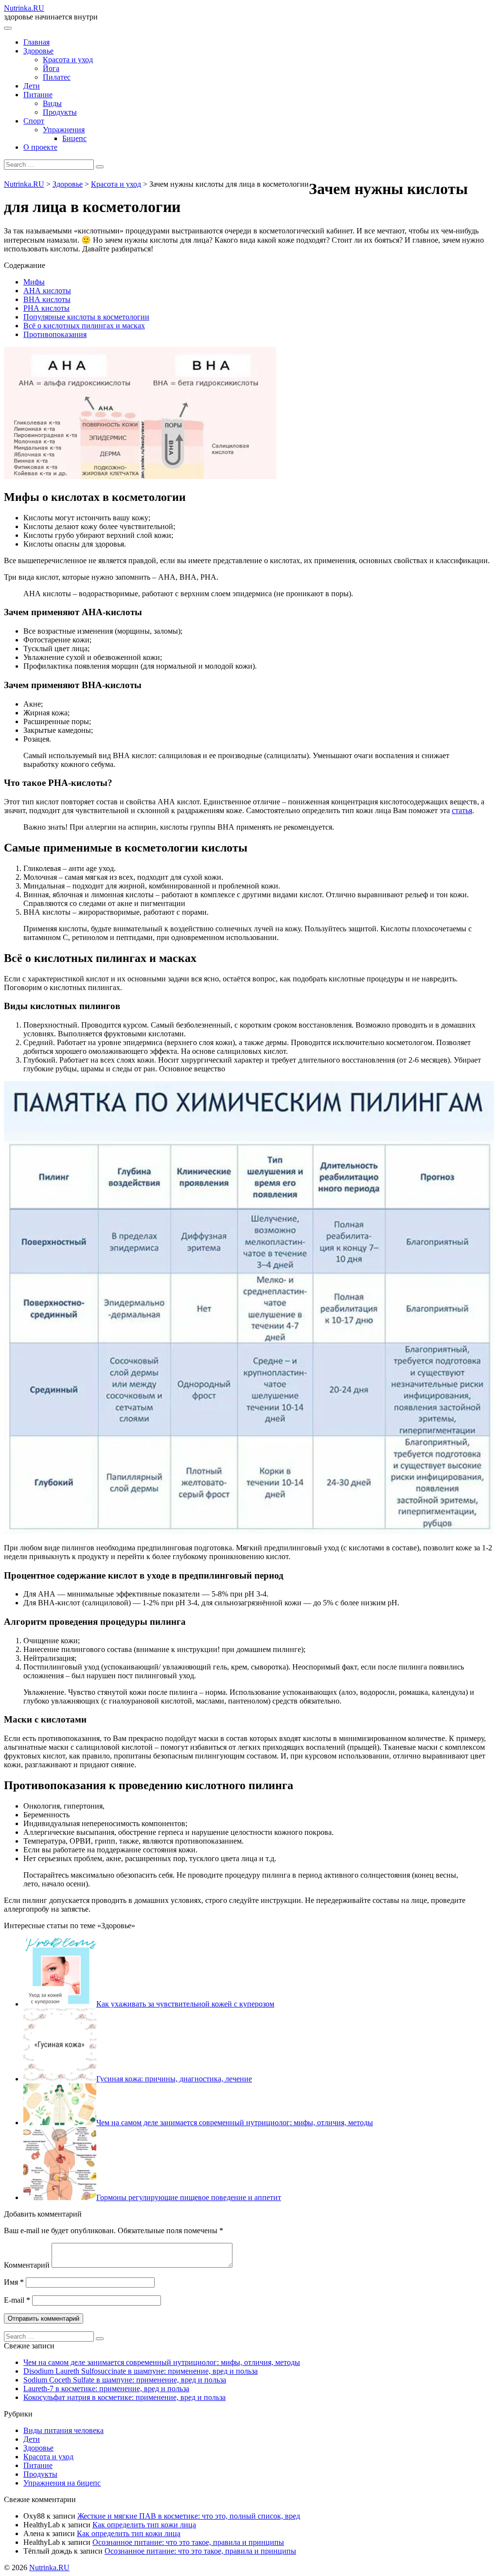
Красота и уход (68, 60)
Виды (52, 103)
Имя (14, 2282)
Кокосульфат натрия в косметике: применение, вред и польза (124, 2397)
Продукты (60, 112)
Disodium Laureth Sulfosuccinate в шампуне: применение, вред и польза (141, 2371)
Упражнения (64, 130)
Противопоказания (55, 334)
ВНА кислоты (47, 299)
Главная (36, 42)
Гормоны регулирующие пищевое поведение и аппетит (189, 2197)
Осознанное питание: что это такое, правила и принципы (188, 2542)
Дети (32, 86)
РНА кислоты (46, 308)
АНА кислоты (47, 291)
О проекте (40, 147)
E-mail (17, 2300)
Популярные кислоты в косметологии (86, 317)
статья (462, 810)
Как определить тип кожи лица (144, 2525)
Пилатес (57, 77)
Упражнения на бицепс (62, 2483)
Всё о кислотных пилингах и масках (84, 326)
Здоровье (38, 51)
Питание (38, 95)
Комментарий (27, 2265)
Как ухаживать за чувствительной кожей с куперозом (185, 2004)
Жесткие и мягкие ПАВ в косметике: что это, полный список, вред (189, 2516)
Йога (51, 68)
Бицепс (74, 138)
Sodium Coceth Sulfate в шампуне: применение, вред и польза (125, 2380)
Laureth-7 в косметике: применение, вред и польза (106, 2389)
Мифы (34, 282)
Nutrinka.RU (24, 8)
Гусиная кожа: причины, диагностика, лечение (174, 2079)
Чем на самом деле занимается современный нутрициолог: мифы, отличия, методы (235, 2123)
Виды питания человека (63, 2430)
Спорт (34, 121)
